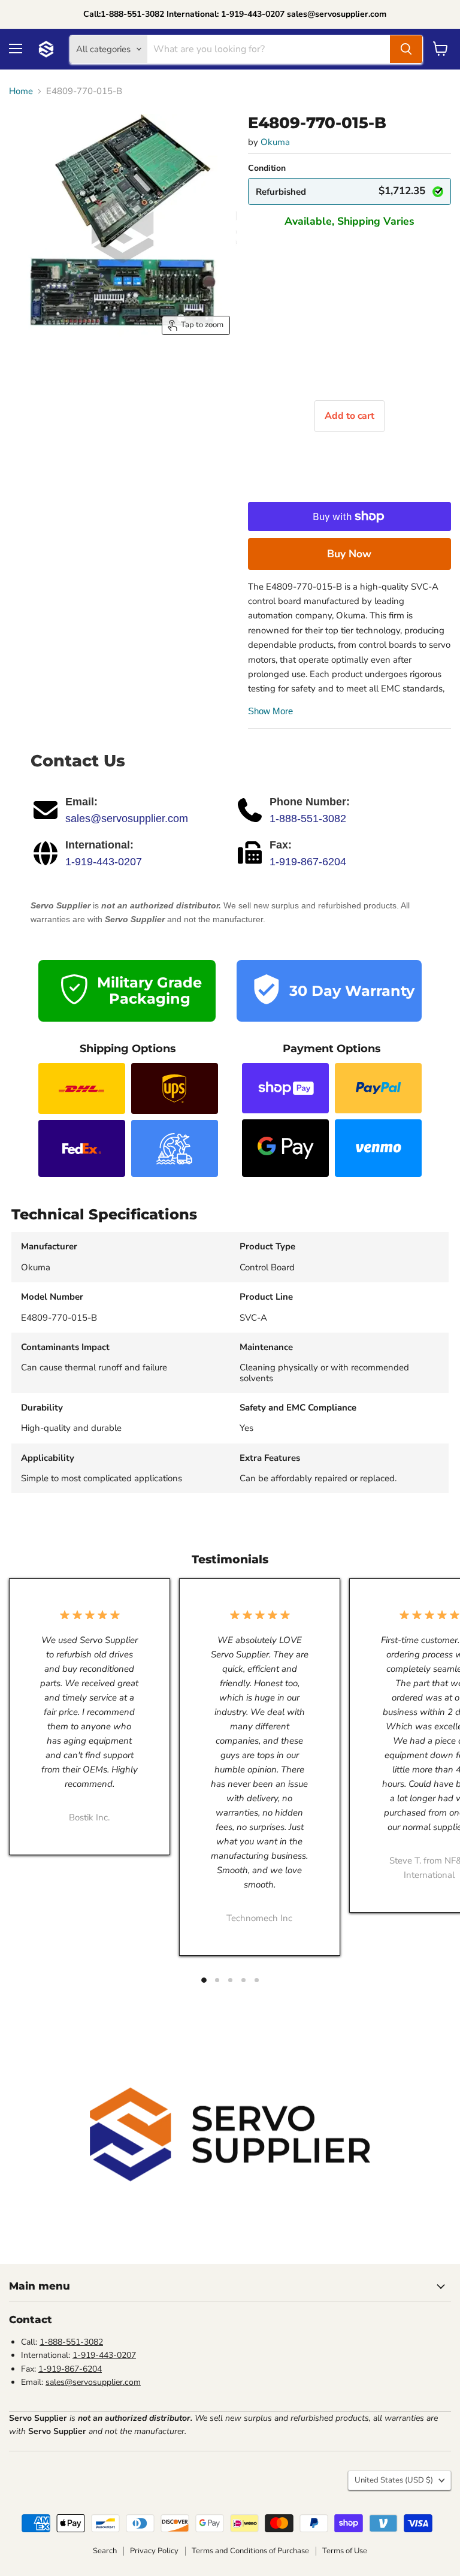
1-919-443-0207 (104, 862)
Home (21, 91)
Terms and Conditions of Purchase (250, 2551)
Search (105, 2551)
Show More (270, 711)
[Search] (406, 49)
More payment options (349, 554)
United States (394, 2480)
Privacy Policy (154, 2551)
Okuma (275, 142)
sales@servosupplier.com (127, 819)
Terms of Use (345, 2551)
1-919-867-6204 (308, 862)
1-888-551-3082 (308, 819)
